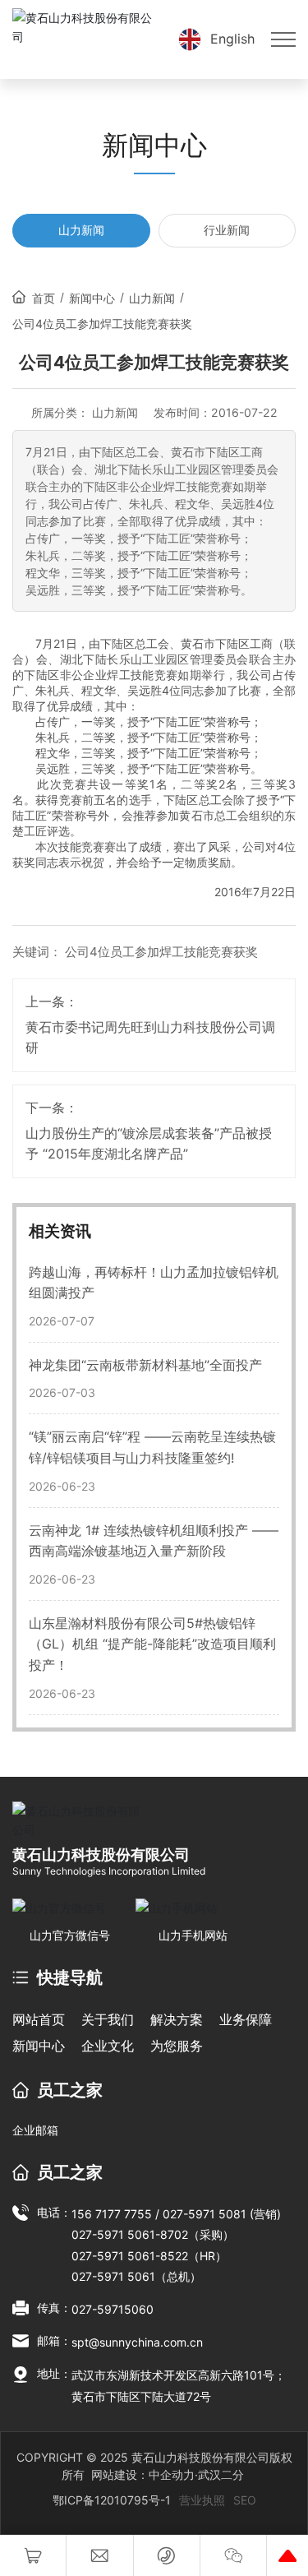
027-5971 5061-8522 (130, 2256)
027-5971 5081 (206, 2214)
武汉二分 (221, 2474)
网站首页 (39, 2019)
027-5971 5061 (113, 2276)
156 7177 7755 (112, 2214)
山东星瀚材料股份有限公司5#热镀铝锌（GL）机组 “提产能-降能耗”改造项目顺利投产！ (152, 1644)
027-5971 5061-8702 (130, 2234)
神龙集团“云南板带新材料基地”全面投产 (145, 1365)
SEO (245, 2500)
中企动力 (172, 2474)
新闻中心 (92, 298)
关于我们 (108, 2019)
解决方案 (177, 2019)
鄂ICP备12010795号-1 (112, 2500)
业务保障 (246, 2019)
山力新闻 (81, 230)
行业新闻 (227, 230)
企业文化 (108, 2046)
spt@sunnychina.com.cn (137, 2342)
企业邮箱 (35, 2130)
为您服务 (177, 2046)
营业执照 (202, 2500)
